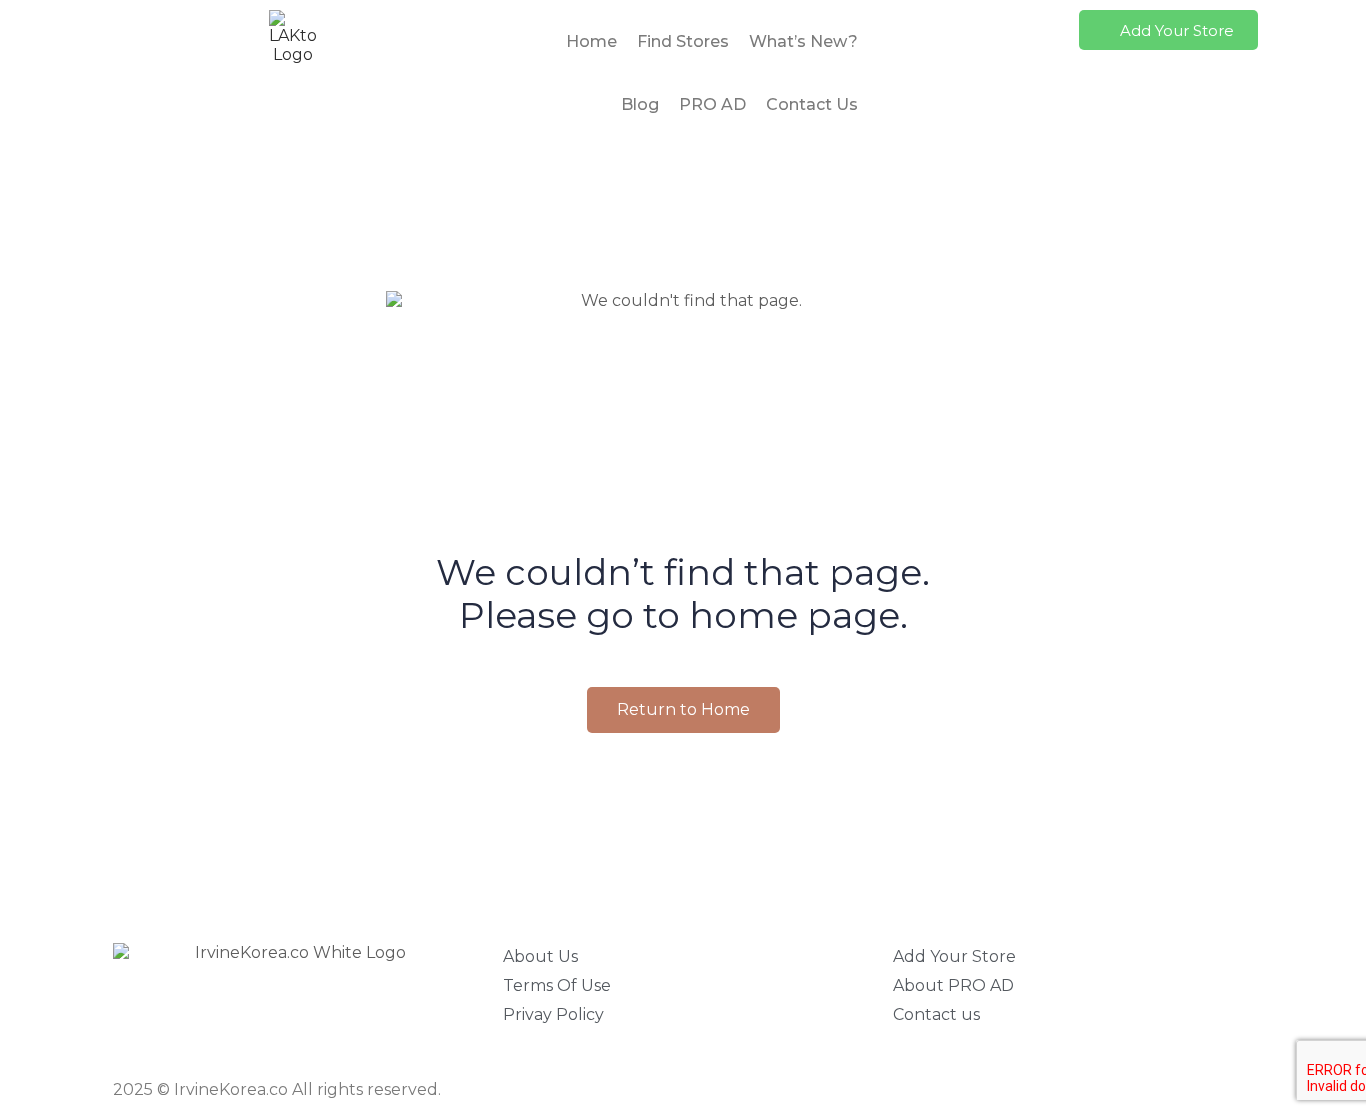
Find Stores (683, 41)
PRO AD (712, 104)
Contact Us (812, 104)
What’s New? (803, 41)
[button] (1168, 30)
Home (591, 41)
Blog (640, 104)
